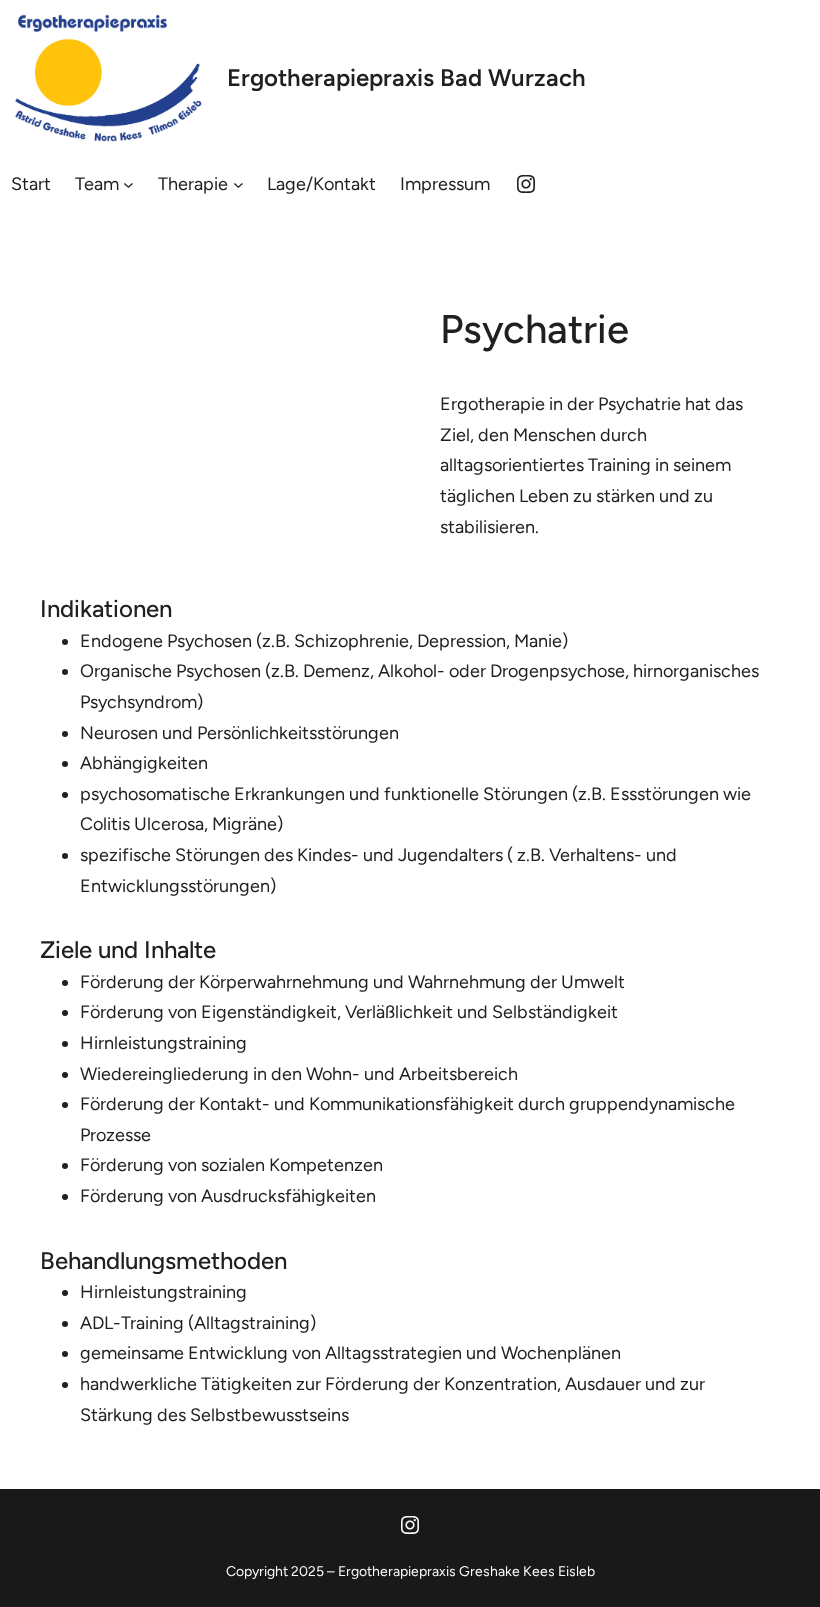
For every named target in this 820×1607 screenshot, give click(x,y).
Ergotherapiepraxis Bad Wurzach (406, 77)
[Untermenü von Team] (128, 183)
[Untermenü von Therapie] (238, 183)
